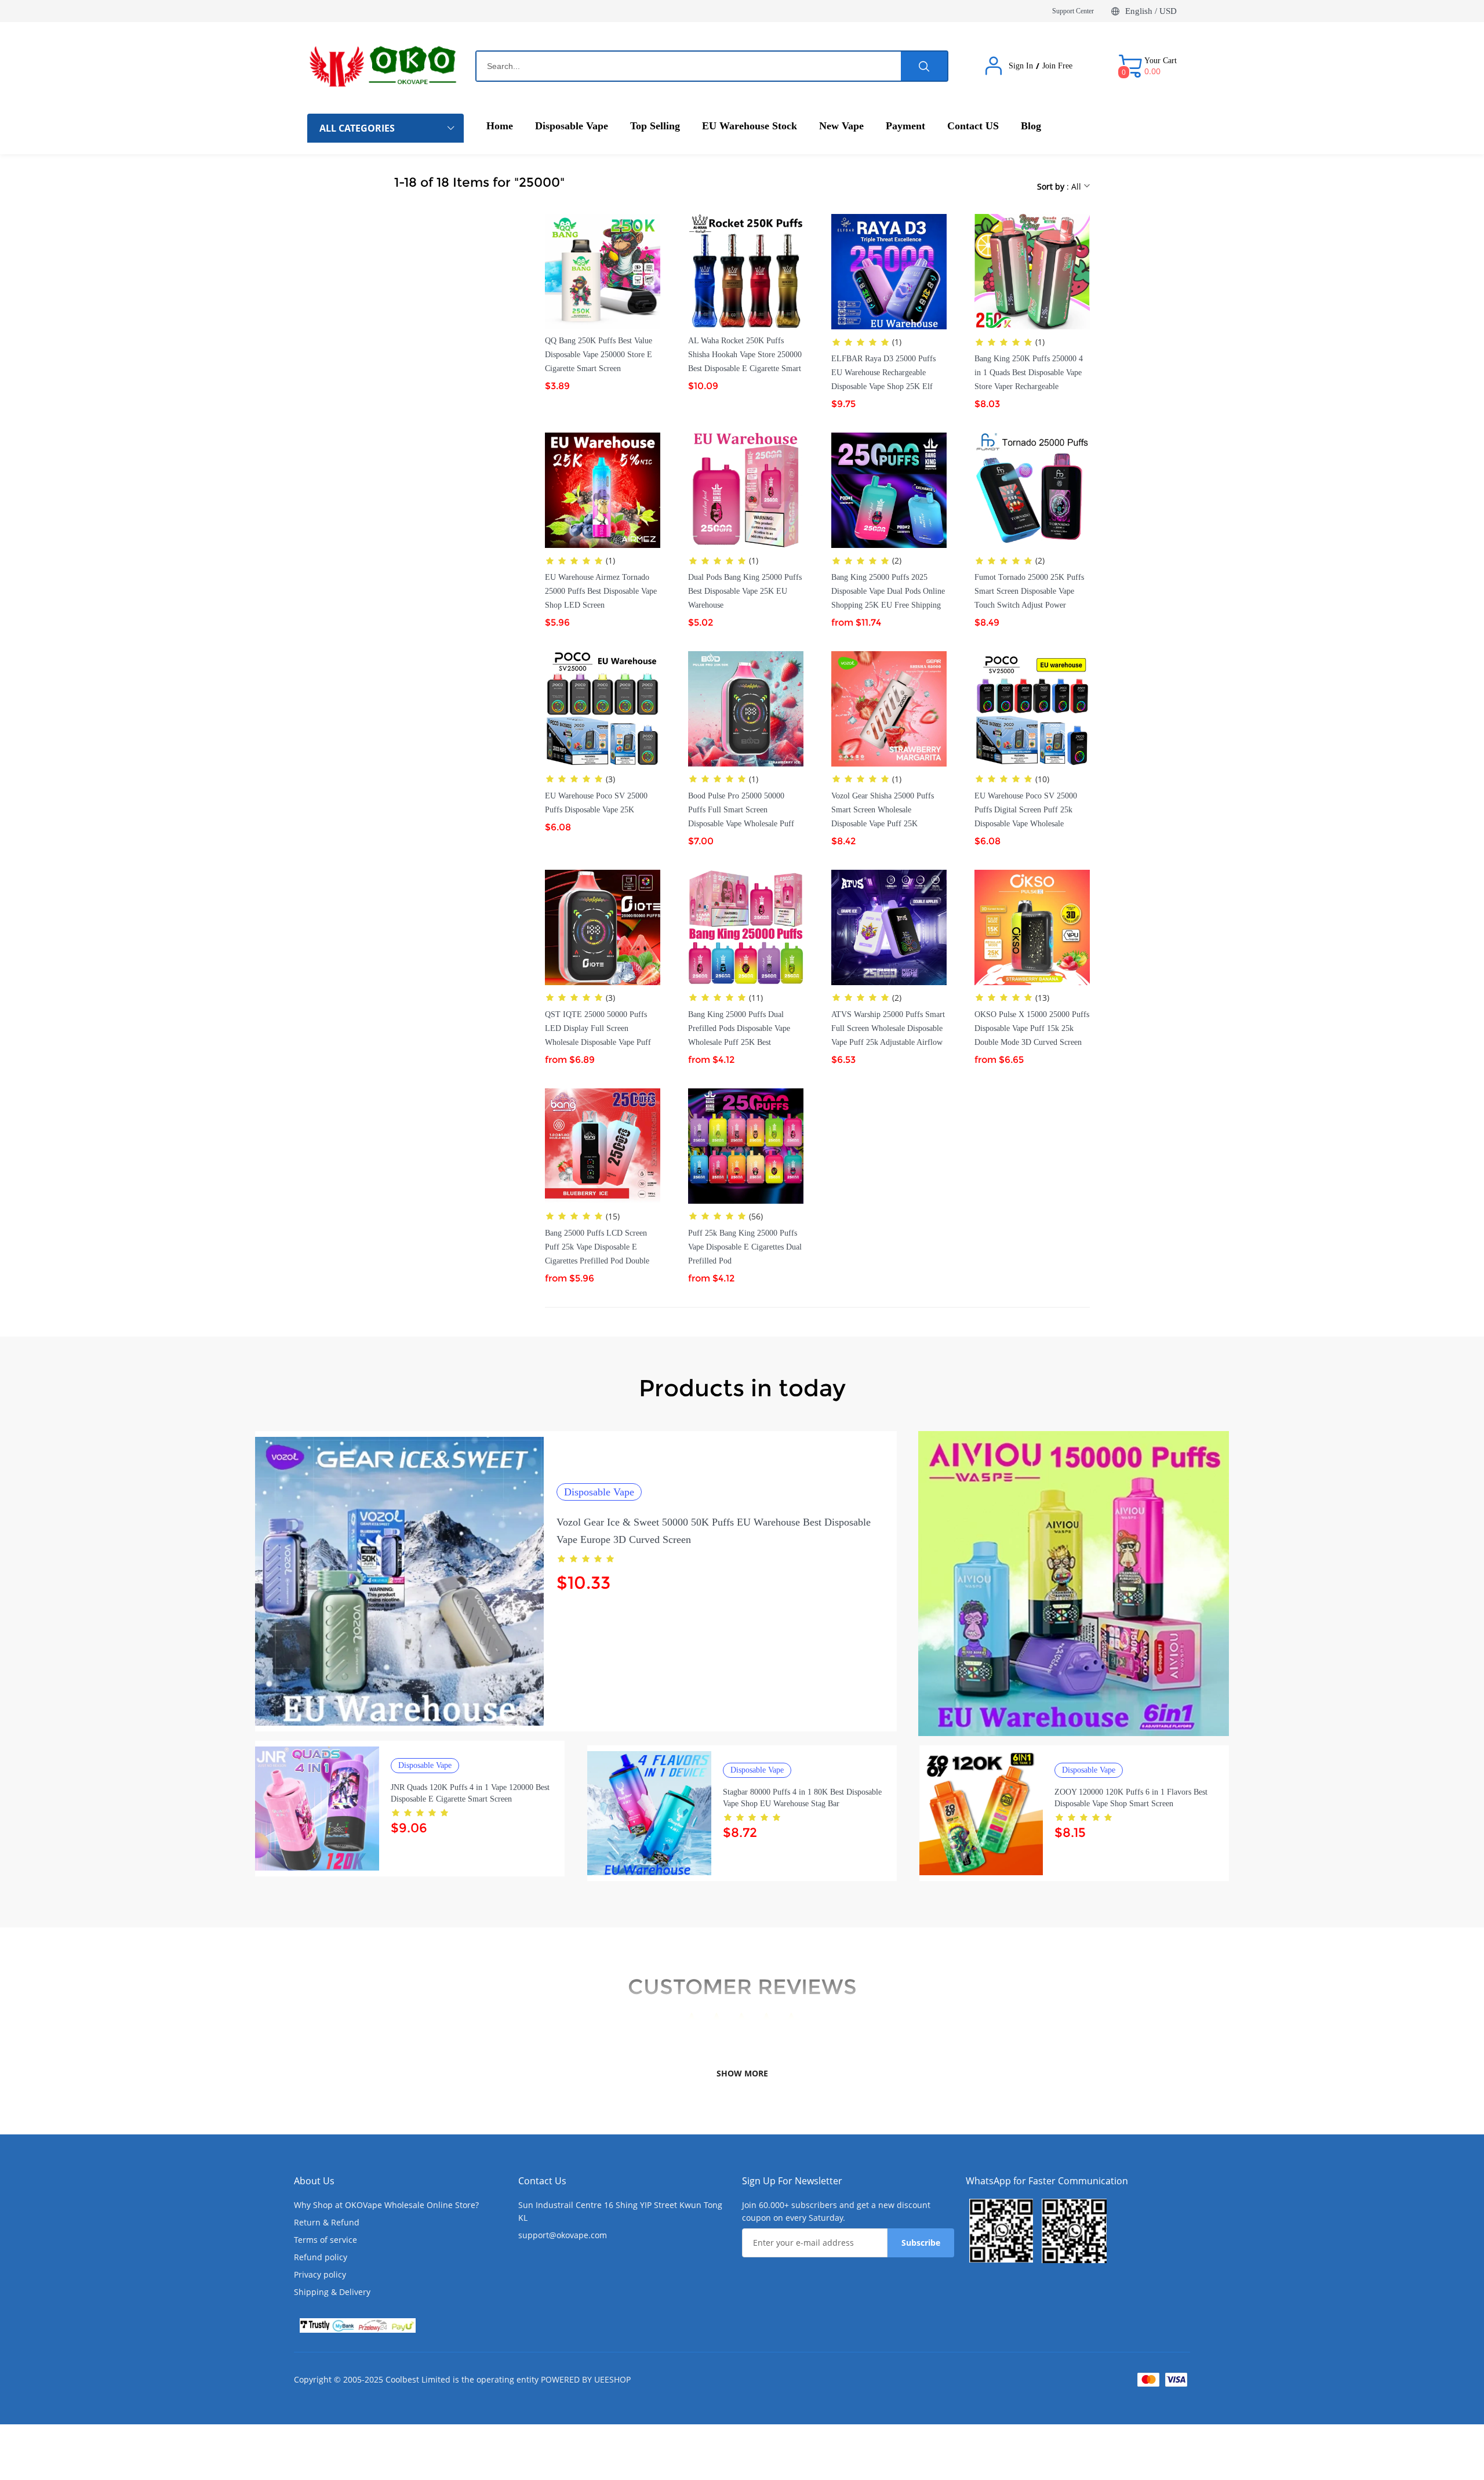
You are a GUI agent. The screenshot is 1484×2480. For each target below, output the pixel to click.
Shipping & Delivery (332, 2292)
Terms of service (325, 2240)
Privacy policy (320, 2274)
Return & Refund (327, 2222)
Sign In (1021, 66)
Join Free (1057, 66)
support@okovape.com (563, 2235)
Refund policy (321, 2257)
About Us (314, 2181)
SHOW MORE (742, 2073)
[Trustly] (358, 2325)
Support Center (1073, 11)
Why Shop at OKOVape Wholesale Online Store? (386, 2205)
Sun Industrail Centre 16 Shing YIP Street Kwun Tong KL (620, 2211)
